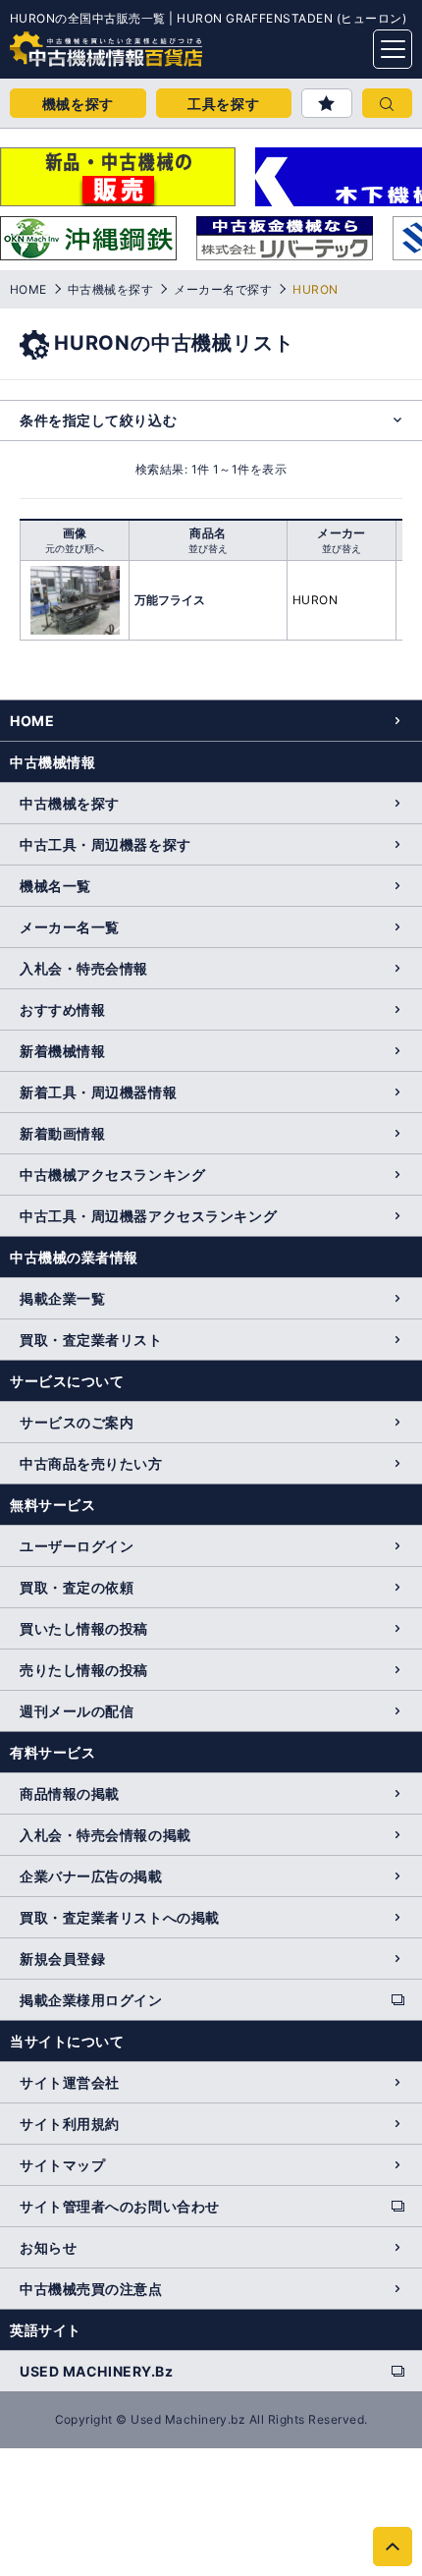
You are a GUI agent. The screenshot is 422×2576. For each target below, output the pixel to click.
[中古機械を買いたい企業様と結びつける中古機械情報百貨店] (69, 43)
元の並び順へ (75, 548)
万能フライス (170, 600)
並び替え (208, 548)
